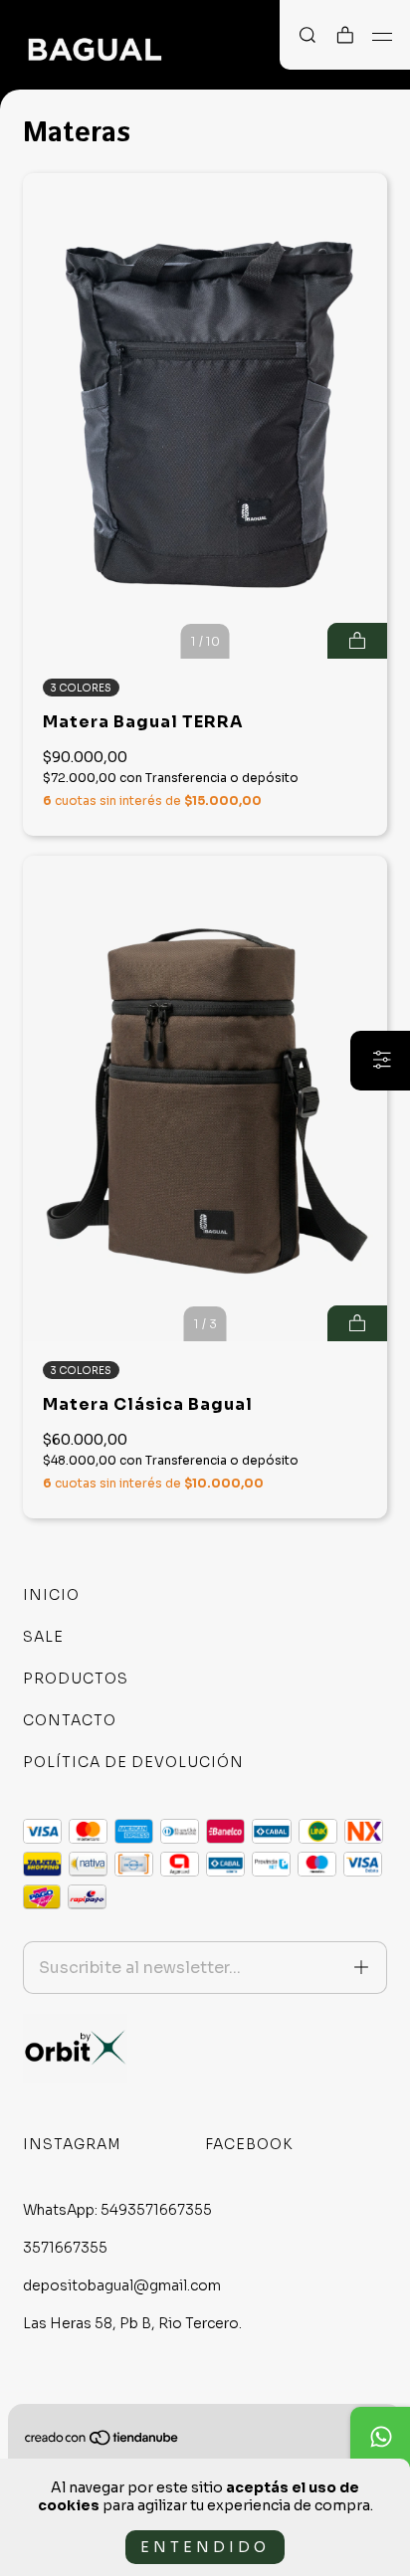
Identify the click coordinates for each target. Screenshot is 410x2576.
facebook (249, 2144)
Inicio (51, 1595)
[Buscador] (307, 36)
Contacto (70, 1720)
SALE (43, 1637)
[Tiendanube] (102, 2442)
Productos (76, 1679)
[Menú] (383, 37)
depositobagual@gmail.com (122, 2285)
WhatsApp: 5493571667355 (117, 2210)
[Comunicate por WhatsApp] (380, 2437)
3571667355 (65, 2248)
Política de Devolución (133, 1762)
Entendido (205, 2547)
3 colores (81, 688)
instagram (72, 2144)
